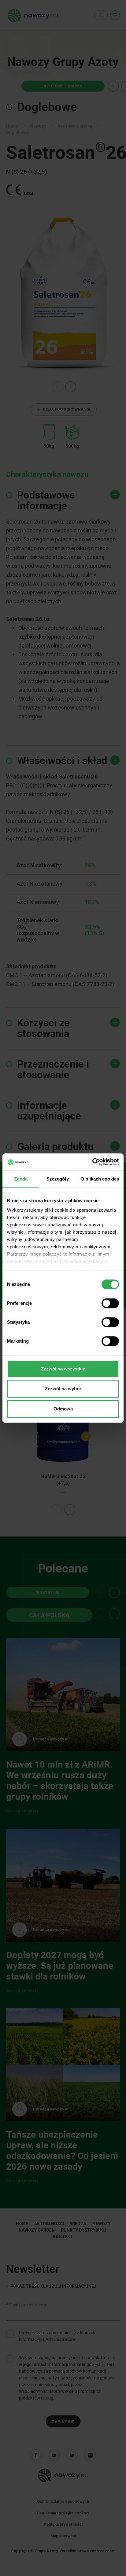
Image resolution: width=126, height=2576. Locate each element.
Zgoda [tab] (21, 1179)
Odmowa (63, 1409)
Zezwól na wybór (63, 1389)
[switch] (110, 1303)
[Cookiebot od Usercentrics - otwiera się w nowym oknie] (92, 1162)
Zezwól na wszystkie (63, 1369)
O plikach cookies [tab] (100, 1179)
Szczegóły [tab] (58, 1179)
